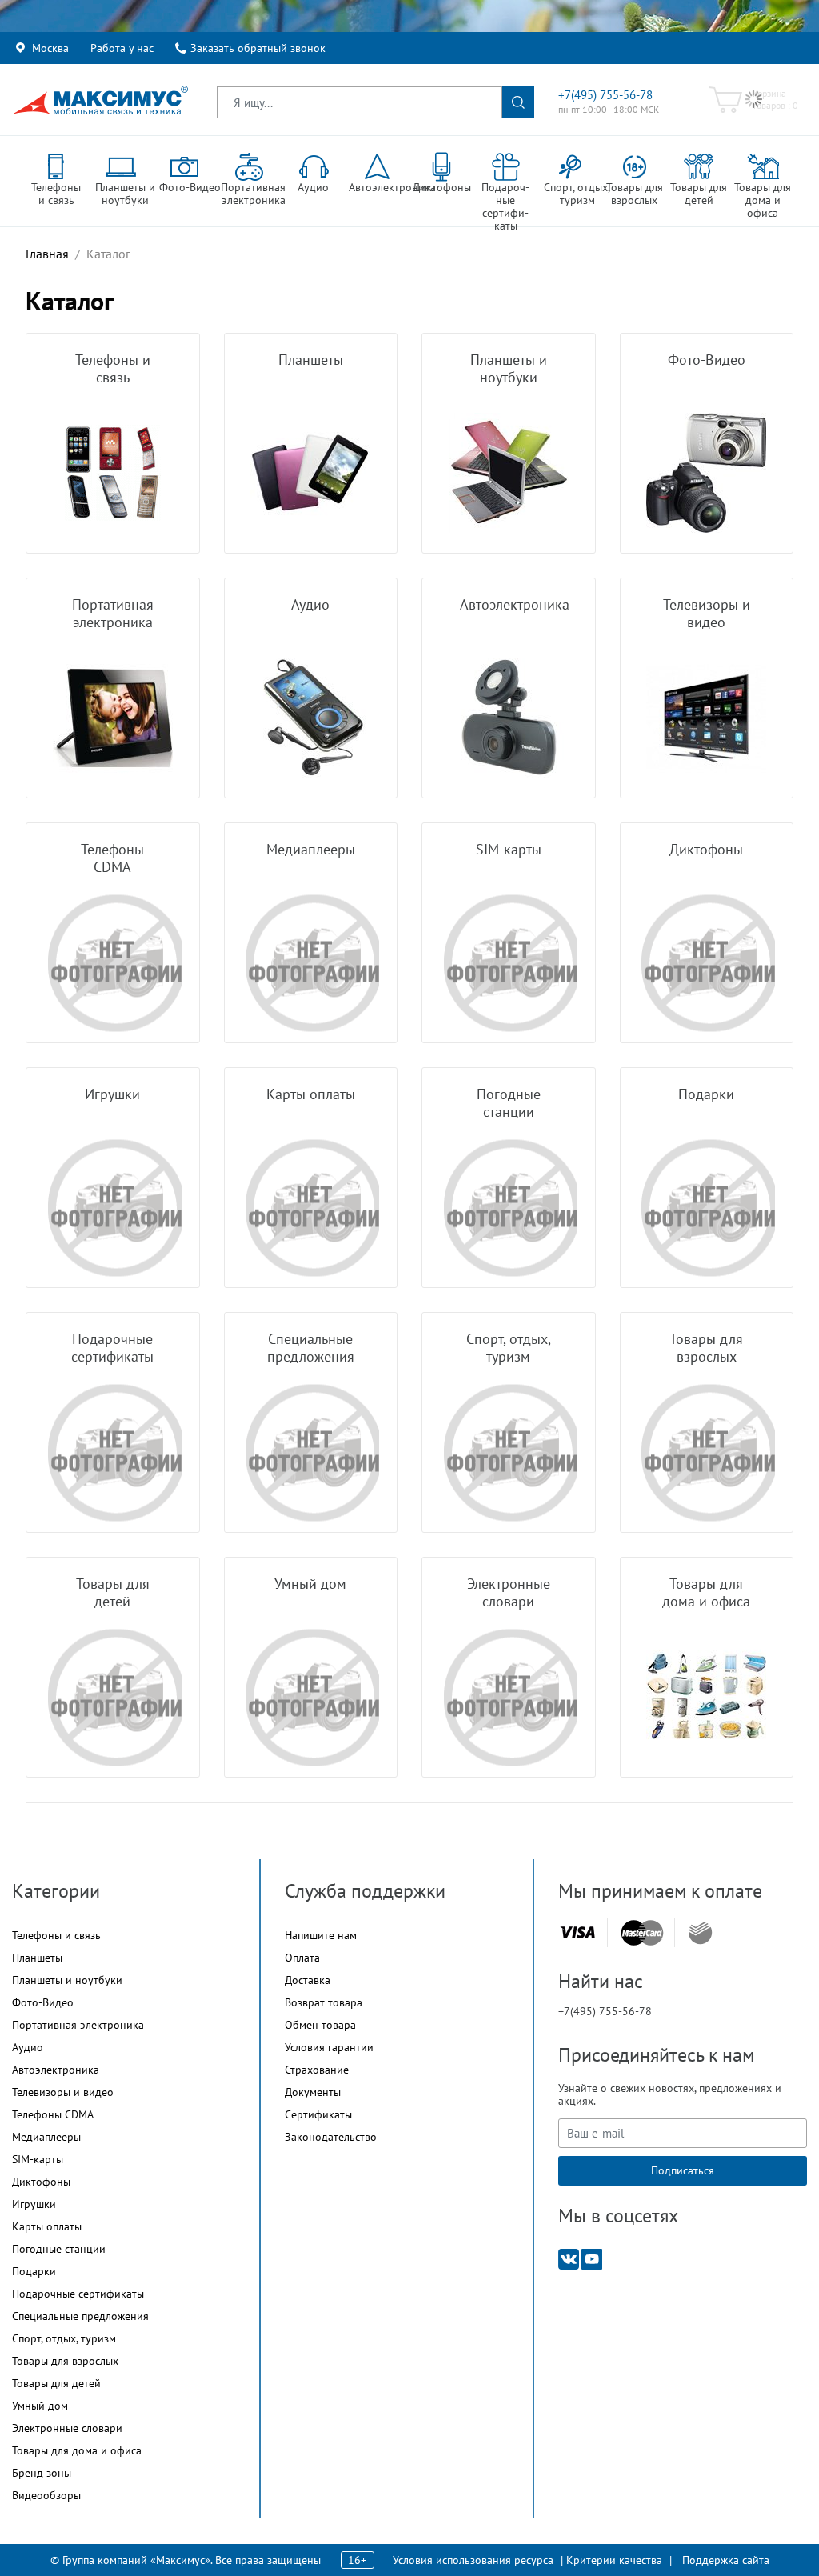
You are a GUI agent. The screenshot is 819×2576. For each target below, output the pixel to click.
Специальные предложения (80, 2316)
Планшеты (37, 1958)
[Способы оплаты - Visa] (577, 1932)
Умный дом (40, 2406)
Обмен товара (320, 2025)
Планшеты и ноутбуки (67, 1980)
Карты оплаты (47, 2226)
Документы (313, 2092)
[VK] (569, 2258)
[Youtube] (592, 2258)
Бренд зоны (42, 2473)
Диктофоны (41, 2182)
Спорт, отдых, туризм (64, 2338)
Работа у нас (122, 48)
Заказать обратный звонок (258, 48)
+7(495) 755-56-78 (605, 95)
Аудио (28, 2047)
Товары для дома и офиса (77, 2450)
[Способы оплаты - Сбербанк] (700, 1933)
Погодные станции (59, 2249)
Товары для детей (56, 2383)
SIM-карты (38, 2159)
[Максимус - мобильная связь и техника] (100, 100)
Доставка (308, 1980)
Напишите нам (321, 1935)
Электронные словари (67, 2428)
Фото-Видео (43, 2002)
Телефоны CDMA (53, 2114)
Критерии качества (614, 2560)
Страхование (317, 2070)
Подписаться (683, 2170)
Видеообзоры (46, 2495)
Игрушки (34, 2204)
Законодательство (331, 2137)
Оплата (302, 1958)
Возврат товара (324, 2002)
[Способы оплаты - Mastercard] (642, 1932)
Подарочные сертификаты (78, 2294)
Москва (50, 48)
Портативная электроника (78, 2025)
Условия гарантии (329, 2047)
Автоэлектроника (56, 2070)
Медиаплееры (46, 2137)
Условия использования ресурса (473, 2560)
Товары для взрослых (65, 2361)
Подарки (34, 2271)
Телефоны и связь (56, 1935)
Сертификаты (318, 2114)
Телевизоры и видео (63, 2092)
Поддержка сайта (726, 2560)
